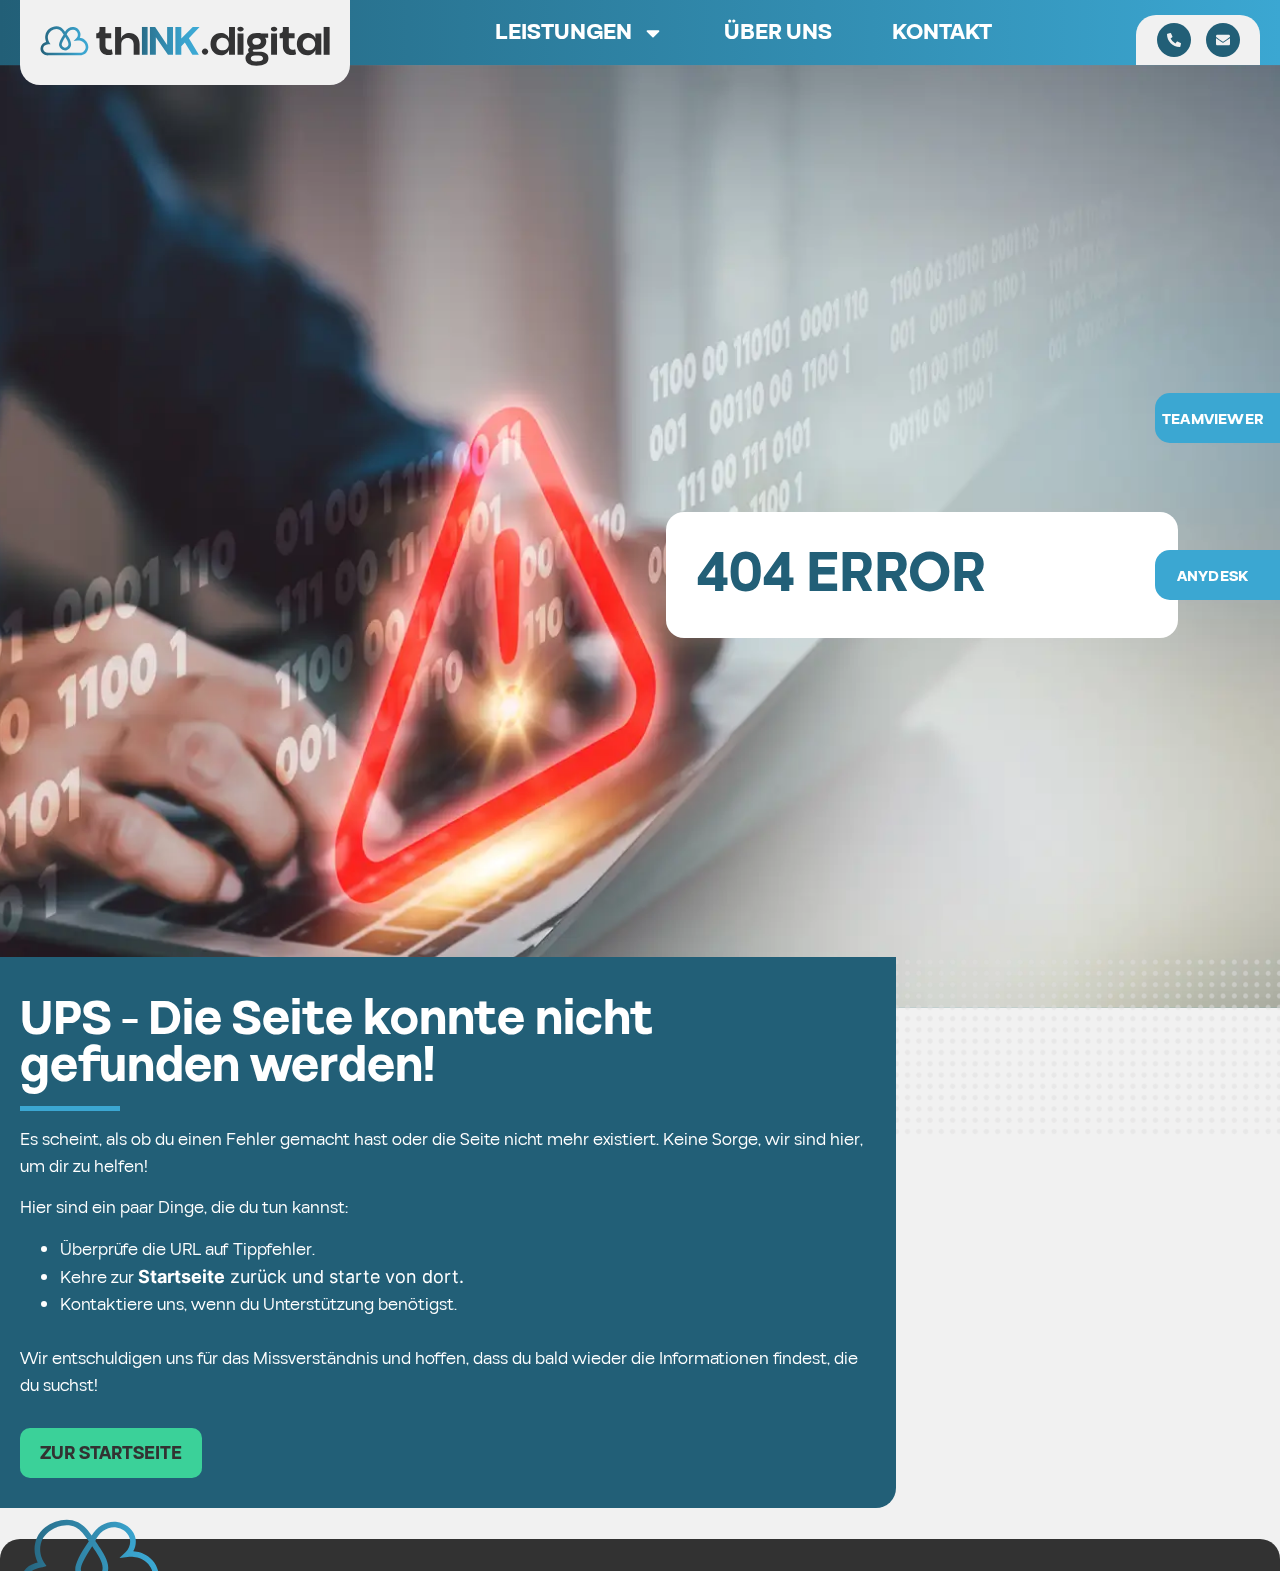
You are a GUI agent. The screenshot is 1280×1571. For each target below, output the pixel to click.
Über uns (778, 32)
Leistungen (563, 32)
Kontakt (942, 32)
